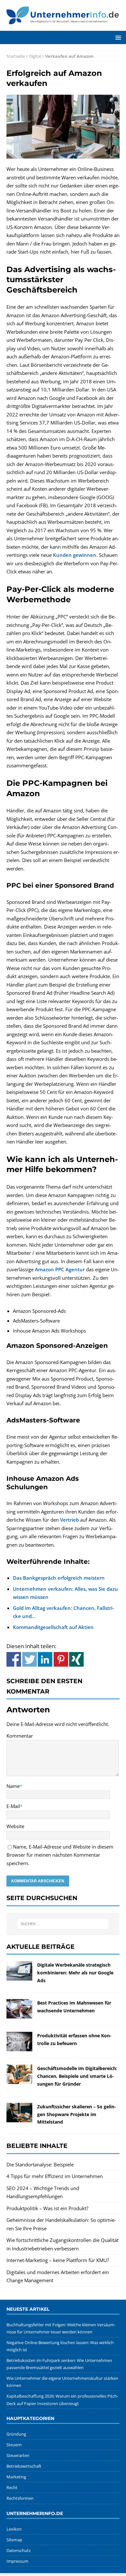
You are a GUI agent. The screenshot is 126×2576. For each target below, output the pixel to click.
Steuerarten (18, 2455)
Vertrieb (69, 1520)
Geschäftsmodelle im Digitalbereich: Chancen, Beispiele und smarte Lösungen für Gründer (77, 2076)
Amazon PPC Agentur (60, 1269)
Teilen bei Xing (76, 1659)
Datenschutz (19, 2550)
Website (15, 1826)
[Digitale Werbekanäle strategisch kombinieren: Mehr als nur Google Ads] (19, 1976)
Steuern (14, 2445)
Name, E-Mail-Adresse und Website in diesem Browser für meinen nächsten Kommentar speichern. (60, 1855)
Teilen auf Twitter (30, 1659)
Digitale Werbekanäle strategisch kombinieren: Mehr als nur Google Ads (75, 1973)
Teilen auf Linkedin (45, 1659)
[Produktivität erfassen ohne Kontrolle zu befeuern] (19, 2047)
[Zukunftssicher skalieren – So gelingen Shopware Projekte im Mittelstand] (19, 2118)
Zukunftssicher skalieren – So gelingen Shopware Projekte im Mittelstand (77, 2114)
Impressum (17, 2561)
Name (13, 1786)
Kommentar (20, 1736)
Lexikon (14, 2529)
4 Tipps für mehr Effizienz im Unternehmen (55, 2176)
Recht (12, 2487)
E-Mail (13, 1806)
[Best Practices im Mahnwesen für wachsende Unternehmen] (19, 2014)
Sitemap (14, 2540)
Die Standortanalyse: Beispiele (40, 2164)
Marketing (16, 2477)
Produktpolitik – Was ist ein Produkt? (47, 2208)
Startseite (16, 56)
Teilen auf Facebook (14, 1659)
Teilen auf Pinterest (61, 1659)
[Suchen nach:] (63, 1924)
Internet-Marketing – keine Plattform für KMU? (58, 2260)
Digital (35, 56)
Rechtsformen (20, 2498)
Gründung (16, 2434)
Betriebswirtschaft (24, 2466)
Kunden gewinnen (75, 555)
